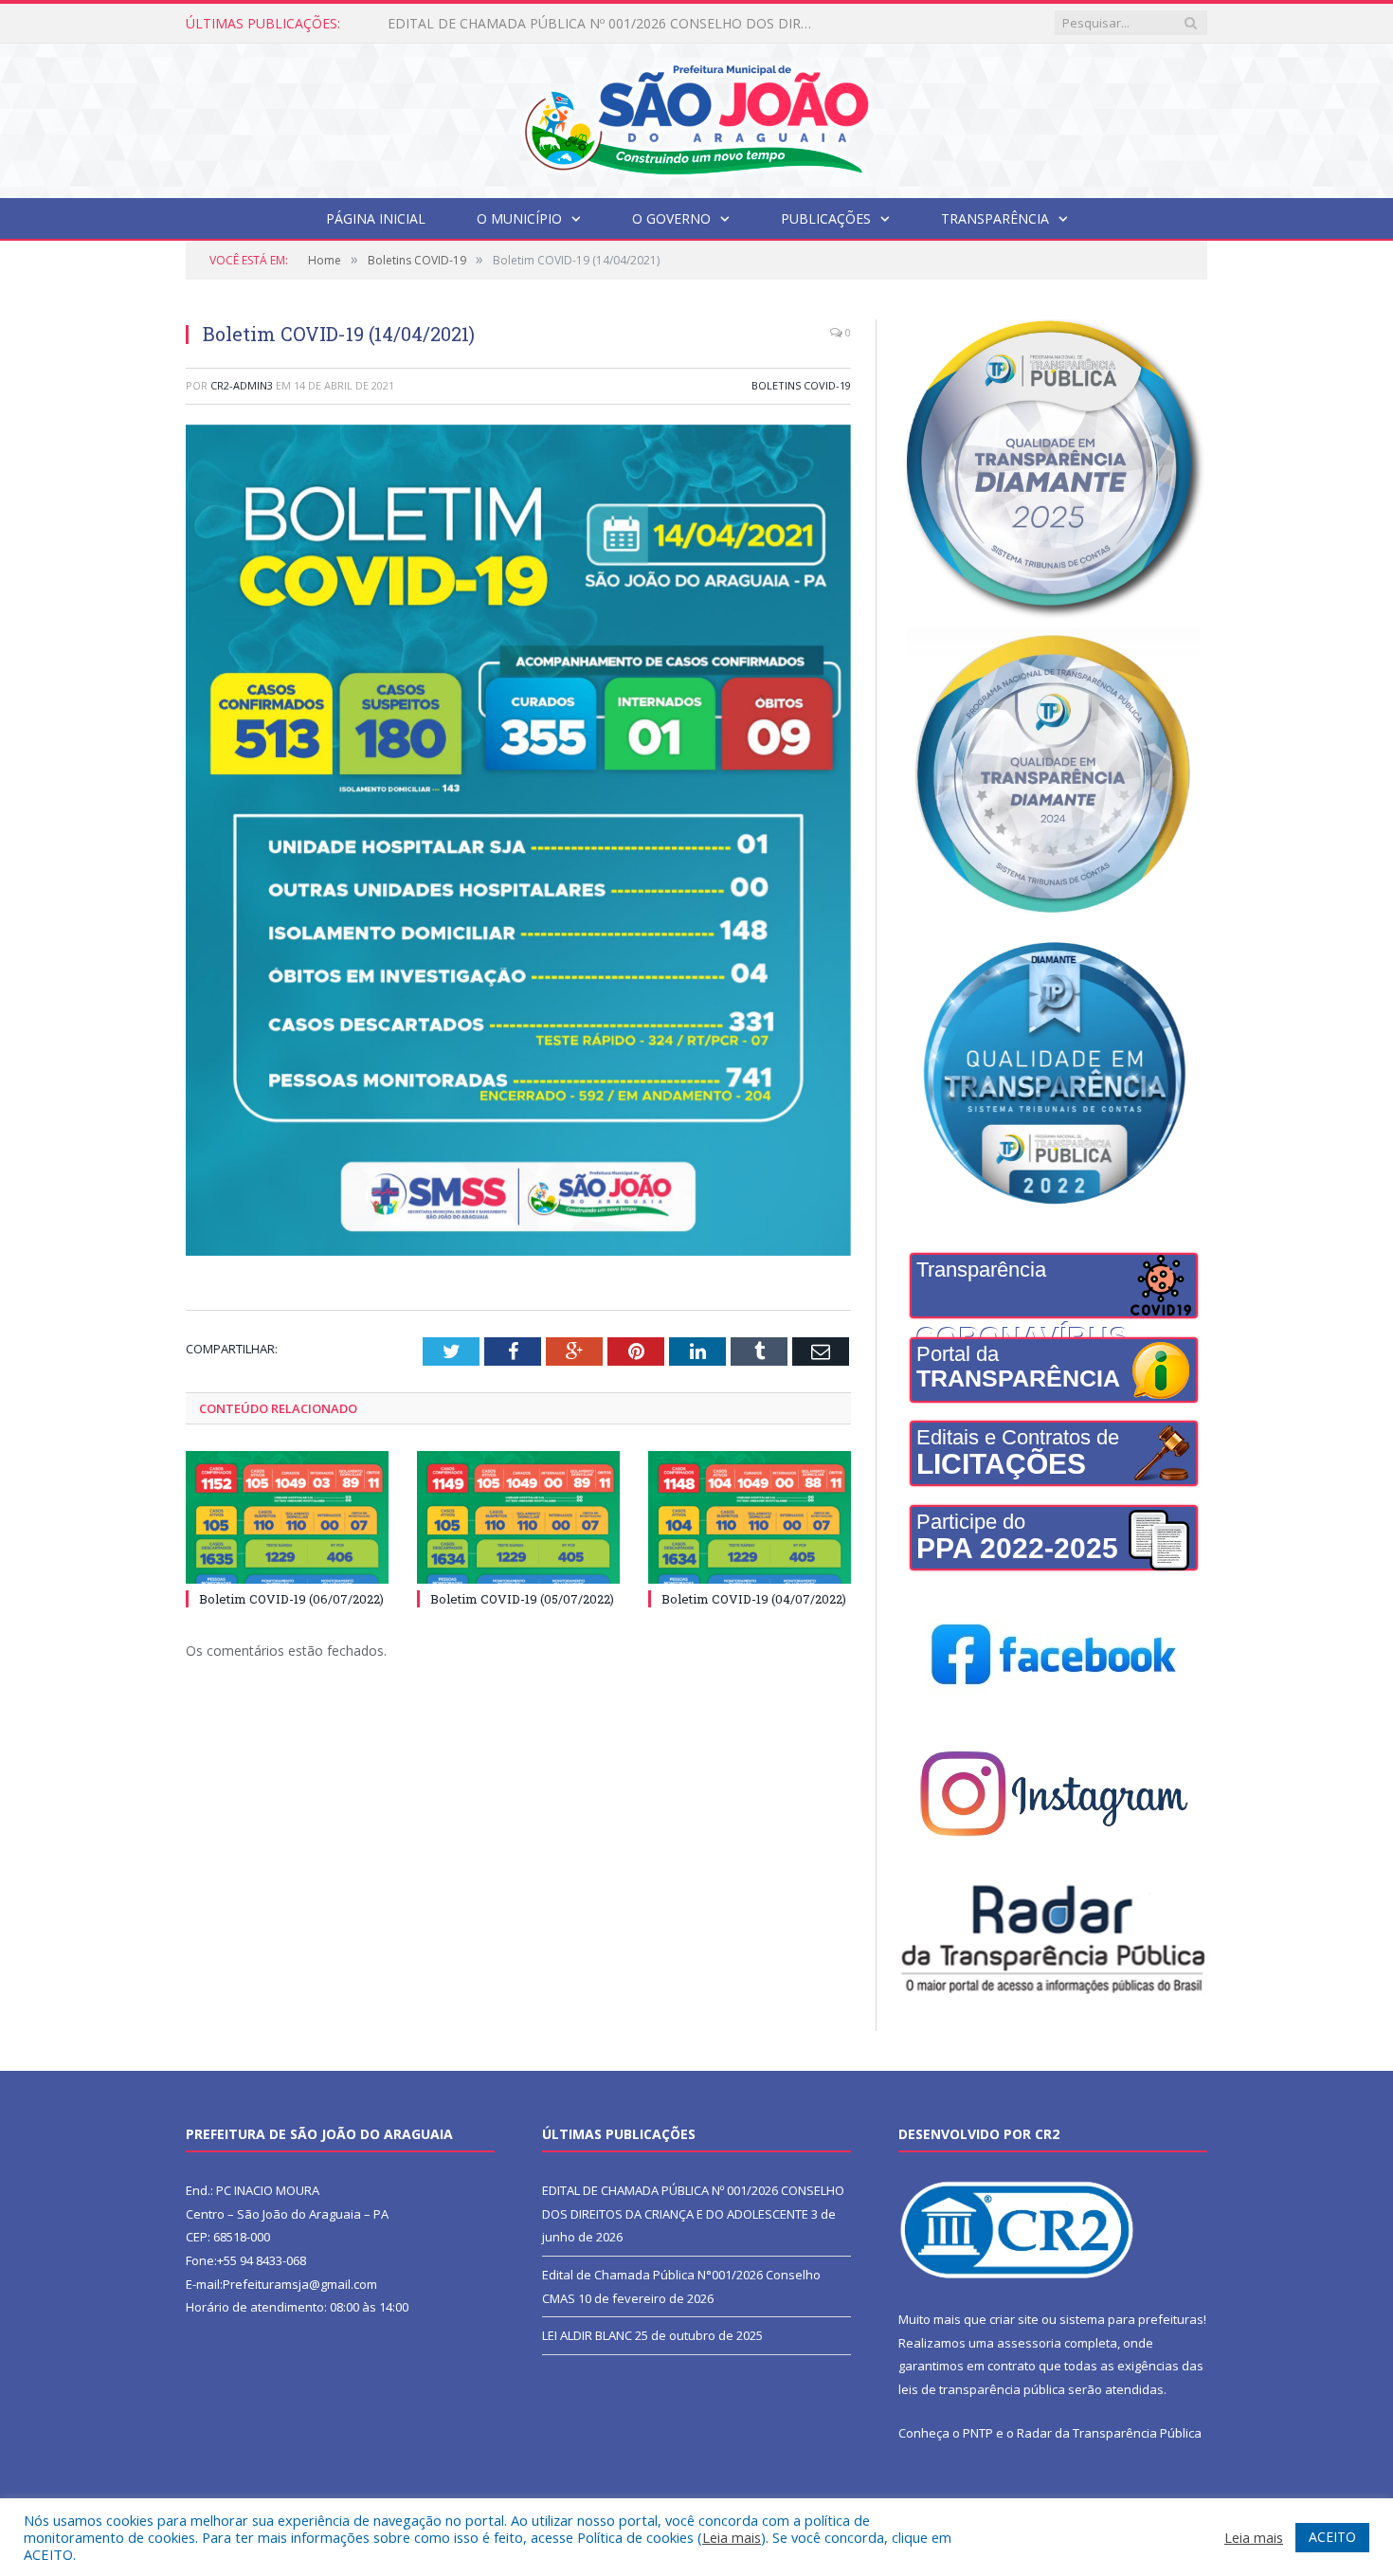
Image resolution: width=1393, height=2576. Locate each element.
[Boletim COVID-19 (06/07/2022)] (287, 1517)
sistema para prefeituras (1131, 2319)
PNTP (978, 2433)
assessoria (1029, 2343)
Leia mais (732, 2537)
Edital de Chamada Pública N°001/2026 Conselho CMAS (559, 24)
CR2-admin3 (242, 385)
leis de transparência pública (982, 2389)
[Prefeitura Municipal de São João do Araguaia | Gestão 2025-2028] (696, 116)
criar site (1014, 2319)
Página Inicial (376, 218)
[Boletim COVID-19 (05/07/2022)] (518, 1517)
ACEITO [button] (1332, 2537)
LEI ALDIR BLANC (587, 2335)
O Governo (671, 218)
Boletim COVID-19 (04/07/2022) (754, 1599)
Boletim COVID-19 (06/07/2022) (291, 1599)
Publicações (826, 218)
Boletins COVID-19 (801, 385)
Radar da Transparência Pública (1109, 2433)
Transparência (995, 218)
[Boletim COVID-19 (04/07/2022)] (750, 1517)
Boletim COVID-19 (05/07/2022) (522, 1599)
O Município (519, 218)
